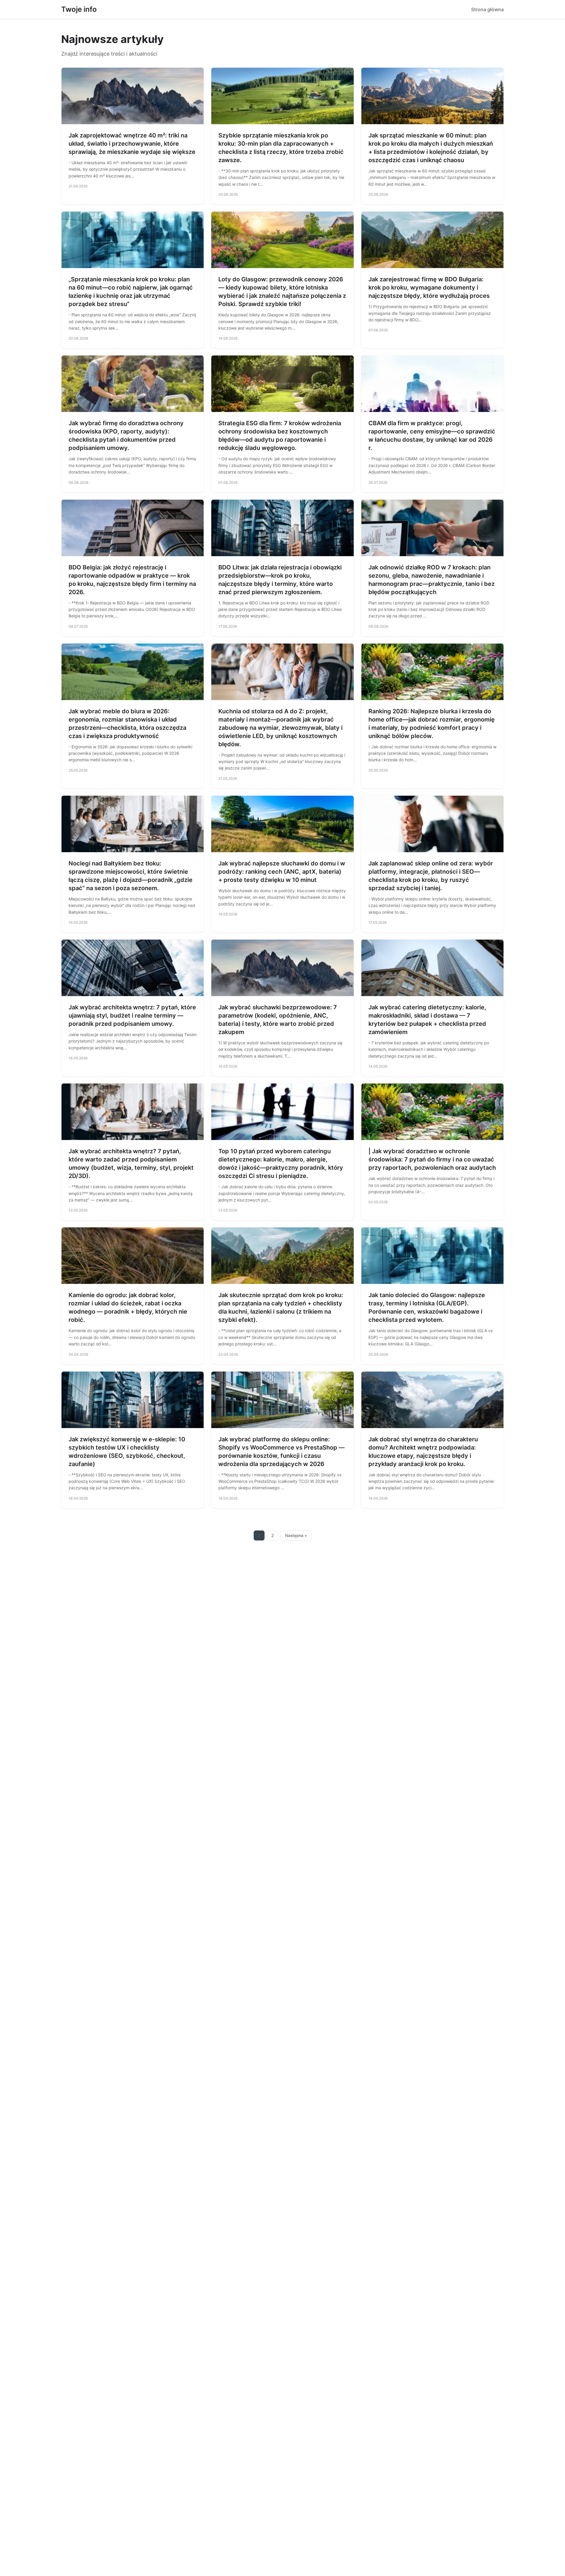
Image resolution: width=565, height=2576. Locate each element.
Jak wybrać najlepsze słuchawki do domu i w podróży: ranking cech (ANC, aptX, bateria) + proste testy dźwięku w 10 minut (282, 872)
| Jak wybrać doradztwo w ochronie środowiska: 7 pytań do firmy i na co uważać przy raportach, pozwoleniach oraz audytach (432, 1159)
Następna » (296, 1535)
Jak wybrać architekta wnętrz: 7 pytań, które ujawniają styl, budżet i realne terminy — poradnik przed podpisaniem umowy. (132, 1016)
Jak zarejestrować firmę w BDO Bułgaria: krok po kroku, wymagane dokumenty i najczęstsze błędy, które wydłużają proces (429, 287)
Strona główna (487, 9)
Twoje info (79, 9)
